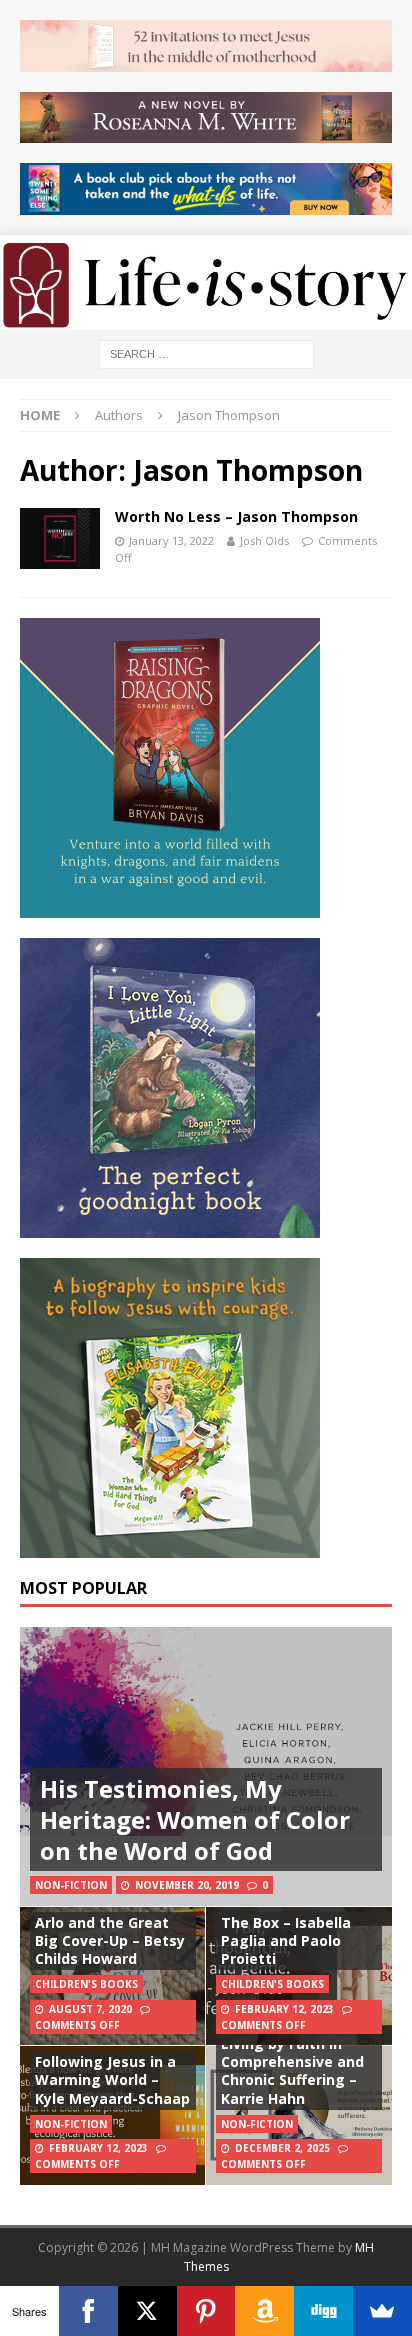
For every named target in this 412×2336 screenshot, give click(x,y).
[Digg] (323, 2311)
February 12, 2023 (284, 2009)
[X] (147, 2311)
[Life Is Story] (206, 318)
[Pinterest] (206, 2311)
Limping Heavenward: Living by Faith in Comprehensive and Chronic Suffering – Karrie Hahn (299, 2062)
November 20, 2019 (187, 1885)
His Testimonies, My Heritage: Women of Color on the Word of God (195, 1819)
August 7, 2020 (90, 2009)
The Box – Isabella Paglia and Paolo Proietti (286, 1940)
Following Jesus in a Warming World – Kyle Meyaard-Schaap (112, 2079)
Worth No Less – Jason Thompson (236, 516)
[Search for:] (206, 353)
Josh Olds (264, 540)
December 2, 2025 (282, 2148)
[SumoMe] (382, 2311)
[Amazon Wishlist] (264, 2311)
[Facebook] (88, 2311)
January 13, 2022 (171, 540)
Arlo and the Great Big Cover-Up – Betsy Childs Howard (110, 1940)
